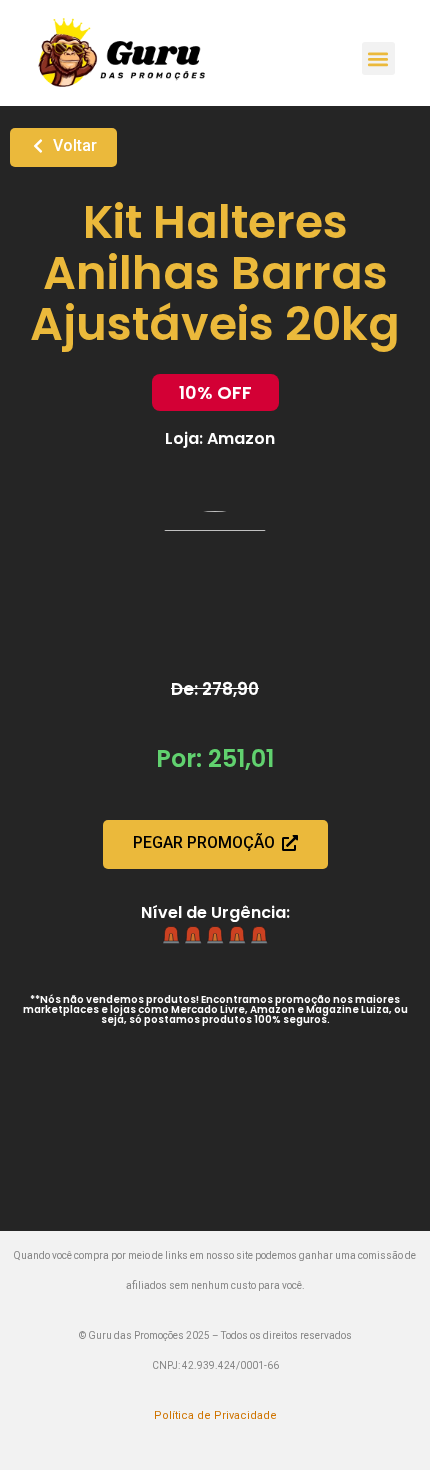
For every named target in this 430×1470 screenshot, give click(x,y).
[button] (378, 58)
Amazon (241, 438)
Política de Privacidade (215, 1415)
